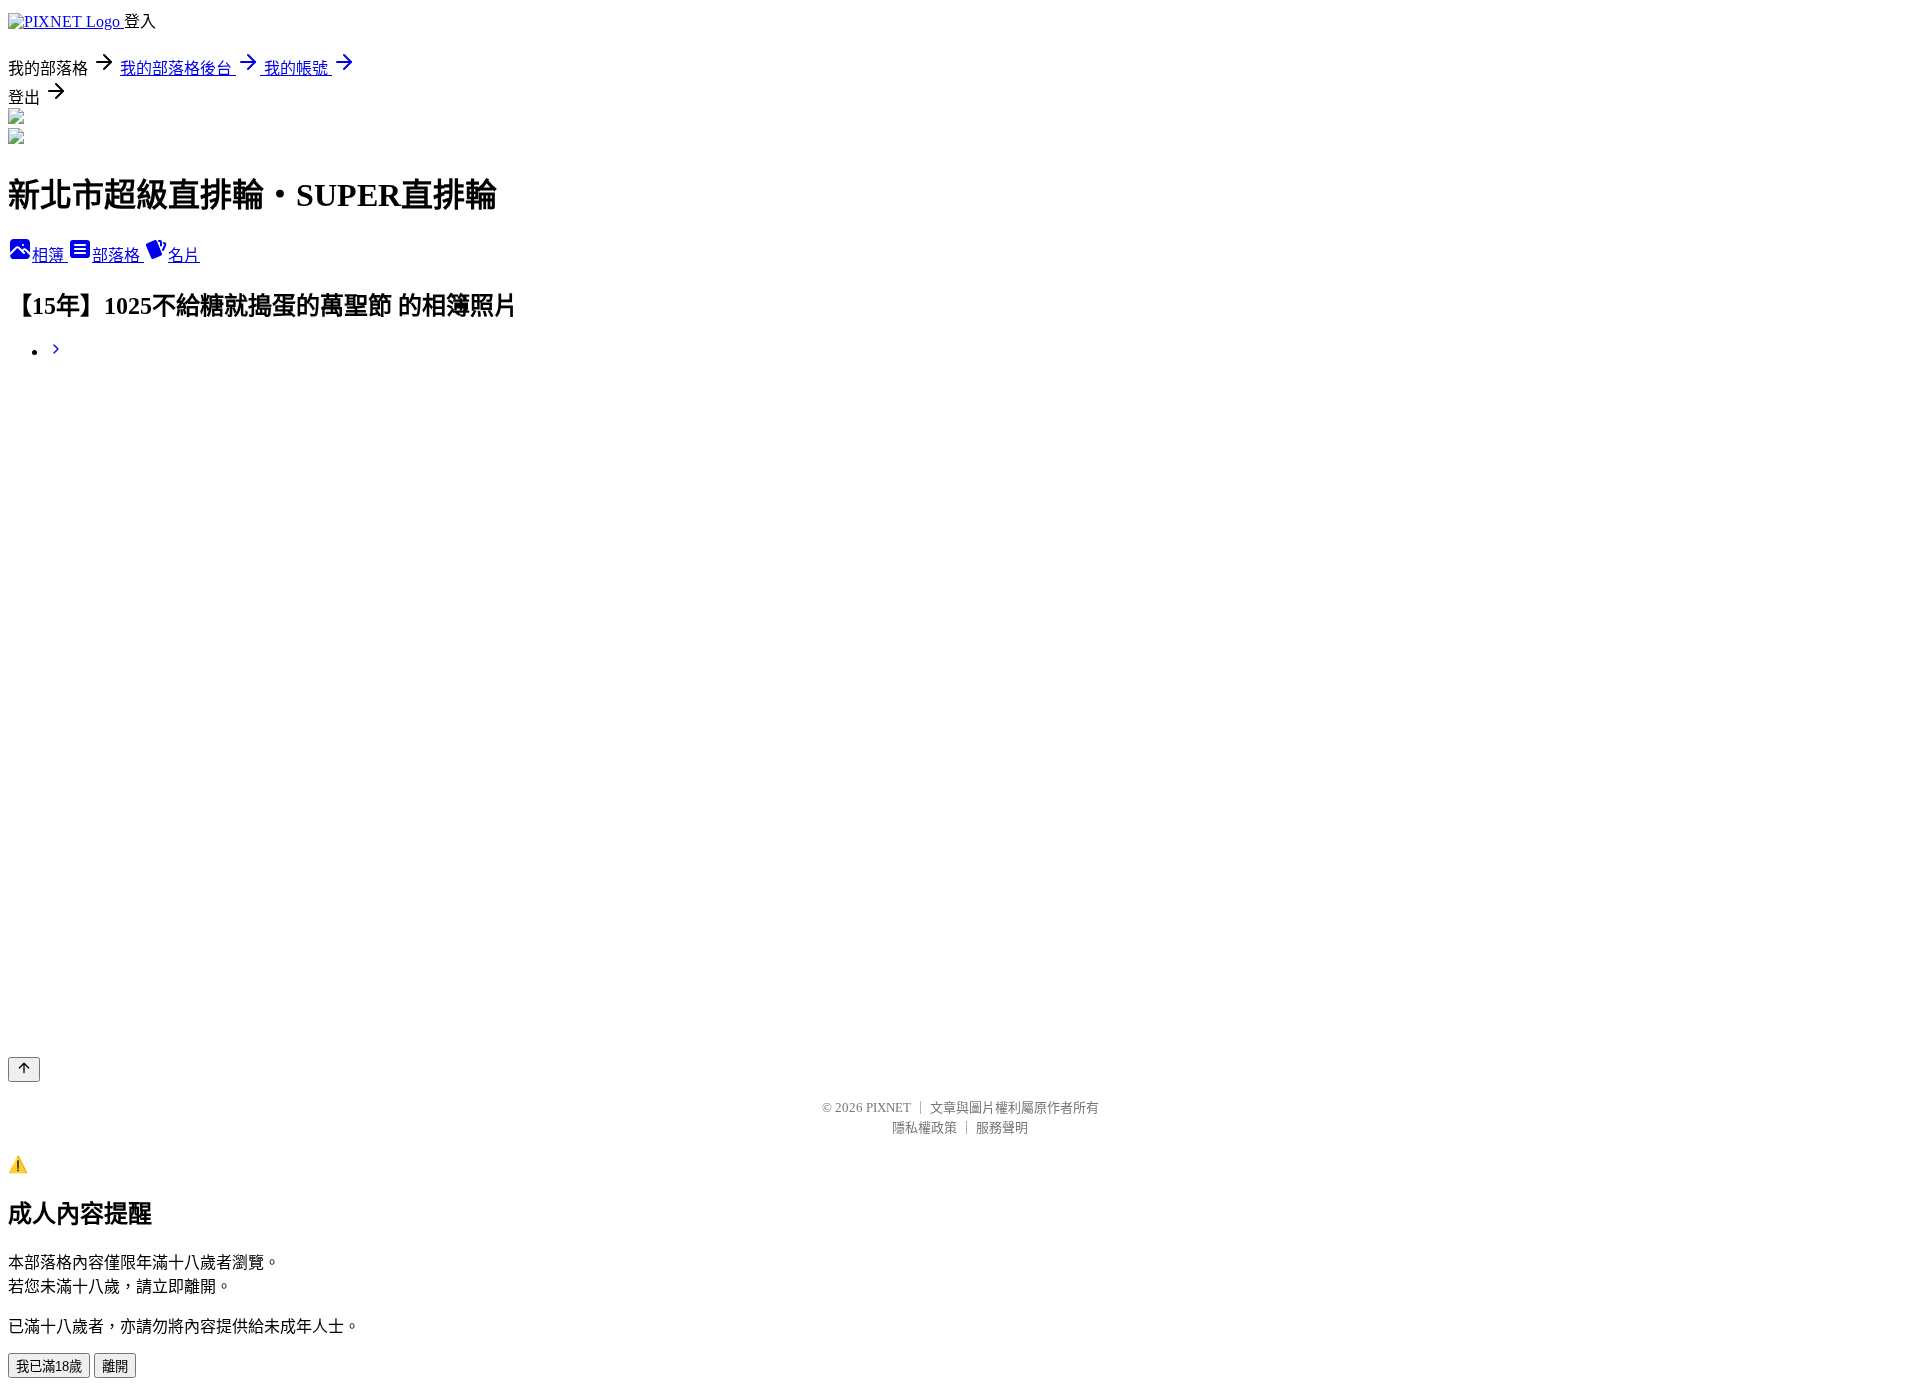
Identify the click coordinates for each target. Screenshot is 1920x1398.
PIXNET (888, 1107)
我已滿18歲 (49, 1366)
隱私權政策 (924, 1127)
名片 (184, 255)
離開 (115, 1366)
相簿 (50, 255)
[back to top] (24, 1069)
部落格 (118, 255)
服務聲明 (1002, 1127)
